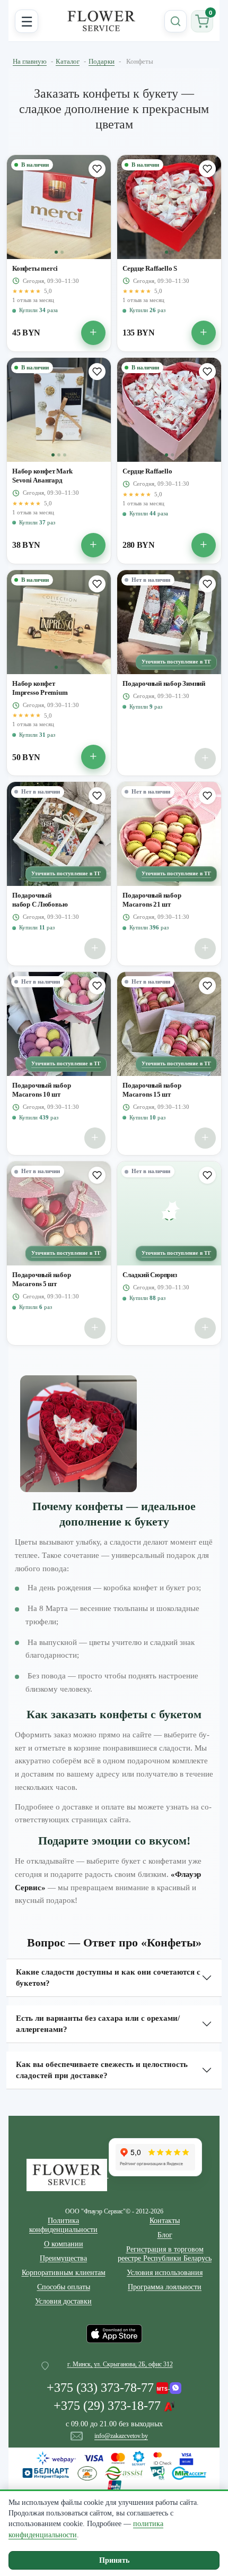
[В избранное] (97, 169)
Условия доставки (63, 2301)
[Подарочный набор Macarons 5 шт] (59, 1213)
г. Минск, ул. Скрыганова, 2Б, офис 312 (120, 2364)
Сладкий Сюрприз (150, 1275)
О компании (64, 2244)
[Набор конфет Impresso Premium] (59, 622)
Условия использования (165, 2273)
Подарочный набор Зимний (164, 683)
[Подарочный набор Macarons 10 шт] (59, 1024)
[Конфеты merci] (59, 207)
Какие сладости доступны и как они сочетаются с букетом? (108, 1978)
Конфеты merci (35, 268)
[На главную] (101, 21)
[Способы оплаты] (114, 2472)
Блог (165, 2235)
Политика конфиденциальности (63, 2225)
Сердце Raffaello (147, 471)
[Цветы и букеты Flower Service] (68, 2174)
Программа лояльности (165, 2287)
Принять (114, 2560)
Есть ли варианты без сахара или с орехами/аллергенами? (98, 2024)
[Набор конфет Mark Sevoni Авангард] (59, 410)
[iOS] (114, 2333)
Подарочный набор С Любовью (40, 900)
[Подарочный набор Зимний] (169, 622)
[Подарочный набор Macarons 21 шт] (169, 834)
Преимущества (63, 2258)
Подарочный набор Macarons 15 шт (152, 1090)
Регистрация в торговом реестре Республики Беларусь (165, 2254)
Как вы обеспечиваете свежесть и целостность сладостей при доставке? (102, 2070)
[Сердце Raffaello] (169, 410)
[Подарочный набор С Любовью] (59, 834)
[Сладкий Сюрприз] (169, 1213)
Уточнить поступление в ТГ (177, 662)
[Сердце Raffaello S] (169, 207)
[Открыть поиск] (176, 21)
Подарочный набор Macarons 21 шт (152, 900)
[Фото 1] (56, 252)
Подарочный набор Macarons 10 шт (42, 1090)
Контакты (165, 2221)
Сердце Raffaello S (150, 268)
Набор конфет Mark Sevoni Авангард (42, 476)
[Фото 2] (62, 252)
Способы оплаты (64, 2287)
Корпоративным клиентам (64, 2273)
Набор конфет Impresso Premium (40, 688)
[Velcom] (169, 2385)
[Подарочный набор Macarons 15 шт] (169, 1024)
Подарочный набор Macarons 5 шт (42, 1279)
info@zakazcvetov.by (121, 2436)
